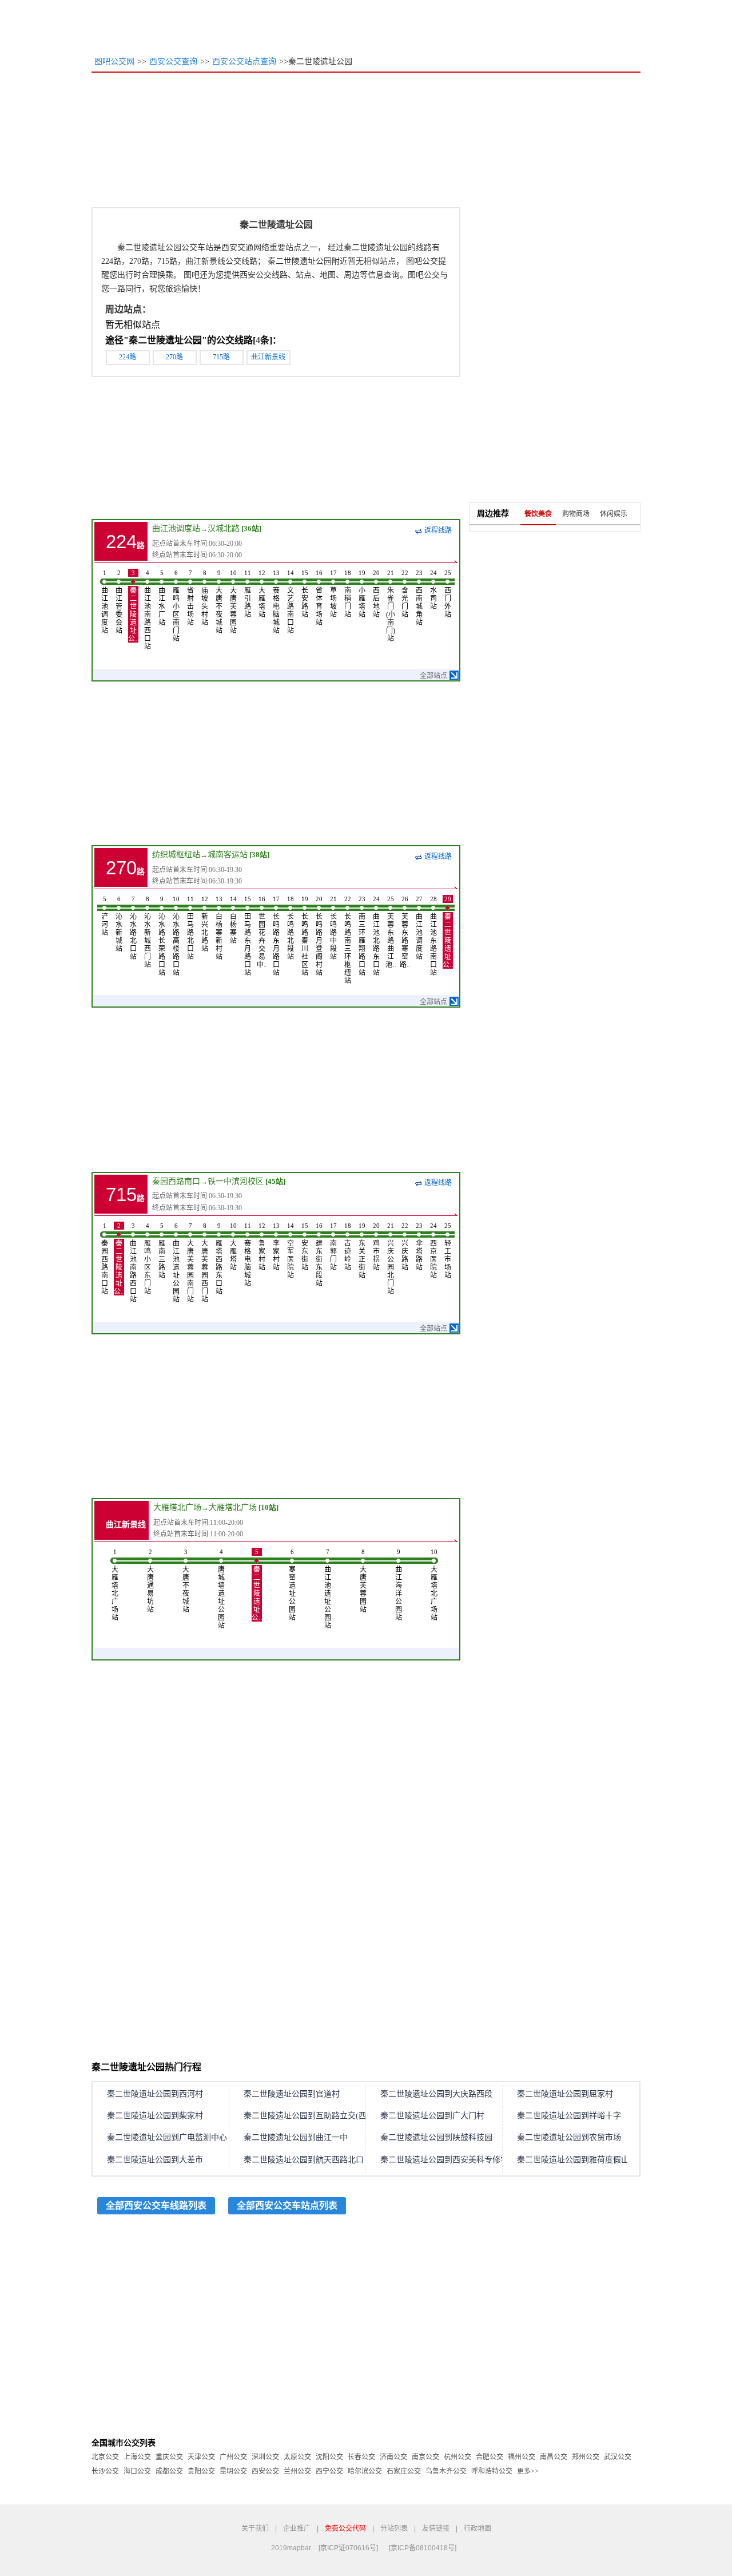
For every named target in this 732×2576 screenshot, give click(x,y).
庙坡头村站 (205, 598)
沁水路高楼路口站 (176, 936)
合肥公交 (490, 2457)
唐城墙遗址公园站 (221, 1589)
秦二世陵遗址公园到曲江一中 (296, 2137)
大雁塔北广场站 (115, 1585)
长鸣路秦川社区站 (305, 936)
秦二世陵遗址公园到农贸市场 (569, 2137)
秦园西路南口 (176, 1181)
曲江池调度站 (176, 528)
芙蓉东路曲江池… (391, 932)
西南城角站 (419, 598)
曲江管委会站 (119, 602)
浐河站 (105, 916)
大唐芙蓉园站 (233, 602)
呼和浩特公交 (492, 2471)
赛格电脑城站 (276, 602)
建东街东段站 (319, 1255)
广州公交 (233, 2457)
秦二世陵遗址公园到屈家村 (565, 2094)
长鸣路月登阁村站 (319, 936)
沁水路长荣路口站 (162, 936)
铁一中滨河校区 (236, 1181)
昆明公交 (233, 2471)
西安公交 (265, 2471)
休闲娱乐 (614, 514)
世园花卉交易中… (262, 932)
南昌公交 (554, 2457)
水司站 (433, 590)
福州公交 (522, 2457)
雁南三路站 (162, 1251)
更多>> (528, 2471)
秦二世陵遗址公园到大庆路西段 (436, 2094)
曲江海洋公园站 (399, 1585)
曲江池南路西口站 (148, 610)
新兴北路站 (205, 924)
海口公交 (137, 2471)
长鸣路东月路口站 (276, 936)
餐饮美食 (538, 514)
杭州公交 (457, 2457)
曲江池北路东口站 (376, 936)
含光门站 (405, 594)
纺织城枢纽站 (176, 855)
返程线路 (438, 530)
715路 (221, 357)
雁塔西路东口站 (219, 1259)
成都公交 (169, 2471)
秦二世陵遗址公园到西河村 (155, 2094)
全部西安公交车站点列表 (287, 2206)
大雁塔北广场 (177, 1507)
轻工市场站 (448, 1251)
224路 (128, 357)
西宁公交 (329, 2471)
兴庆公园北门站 (391, 1259)
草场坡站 (333, 594)
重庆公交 (169, 2457)
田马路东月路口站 (248, 936)
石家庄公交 (404, 2471)
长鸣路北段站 (291, 928)
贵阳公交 (201, 2471)
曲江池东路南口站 (433, 936)
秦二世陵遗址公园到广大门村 (432, 2116)
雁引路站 (248, 594)
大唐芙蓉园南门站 (190, 1263)
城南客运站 (228, 855)
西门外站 (448, 594)
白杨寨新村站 (219, 928)
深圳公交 (265, 2457)
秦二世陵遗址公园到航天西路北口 (304, 2160)
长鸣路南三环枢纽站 (348, 940)
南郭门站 (333, 1247)
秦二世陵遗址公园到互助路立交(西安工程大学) (327, 2116)
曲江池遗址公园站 (176, 1263)
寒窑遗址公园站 (292, 1585)
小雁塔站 (362, 594)
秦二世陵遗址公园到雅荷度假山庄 (577, 2160)
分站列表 (394, 2529)
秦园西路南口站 (105, 1259)
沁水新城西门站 (148, 932)
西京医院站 (433, 1251)
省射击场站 (190, 598)
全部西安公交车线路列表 (156, 2206)
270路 (174, 357)
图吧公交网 (114, 62)
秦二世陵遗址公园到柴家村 (155, 2116)
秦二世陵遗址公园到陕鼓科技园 (436, 2137)
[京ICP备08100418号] (423, 2548)
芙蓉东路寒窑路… (405, 932)
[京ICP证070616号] (348, 2548)
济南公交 (393, 2457)
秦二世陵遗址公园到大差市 (155, 2160)
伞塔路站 (419, 1247)
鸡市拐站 (376, 1247)
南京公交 (425, 2457)
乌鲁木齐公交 (446, 2471)
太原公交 (297, 2457)
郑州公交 (586, 2457)
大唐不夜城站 (219, 602)
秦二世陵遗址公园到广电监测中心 (167, 2137)
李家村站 (276, 1247)
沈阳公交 (329, 2457)
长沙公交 (105, 2471)
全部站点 (433, 676)
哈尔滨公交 (365, 2471)
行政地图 (478, 2529)
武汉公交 (618, 2457)
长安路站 (305, 594)
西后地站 (376, 594)
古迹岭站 (348, 1247)
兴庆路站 (405, 1247)
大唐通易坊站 (150, 1581)
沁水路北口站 (133, 928)
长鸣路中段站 (333, 928)
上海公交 (137, 2457)
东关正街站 (362, 1251)
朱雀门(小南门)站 (391, 606)
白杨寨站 (233, 920)
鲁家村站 (262, 1247)
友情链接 (436, 2529)
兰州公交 (297, 2471)
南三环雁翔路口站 (362, 936)
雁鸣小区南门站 (176, 606)
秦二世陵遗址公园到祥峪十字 (569, 2116)
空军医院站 (291, 1251)
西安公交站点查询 (244, 62)
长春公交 (361, 2457)
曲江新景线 (268, 357)
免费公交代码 (345, 2529)
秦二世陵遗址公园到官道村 (292, 2094)
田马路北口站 (190, 928)
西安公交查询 (173, 62)
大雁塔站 (262, 594)
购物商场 (576, 514)
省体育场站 (319, 598)
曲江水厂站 (162, 598)
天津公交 (201, 2457)
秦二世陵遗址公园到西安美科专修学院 (448, 2160)
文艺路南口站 (291, 602)
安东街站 (305, 1247)
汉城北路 (224, 528)
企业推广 (297, 2529)
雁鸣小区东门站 (148, 1259)
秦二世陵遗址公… (133, 606)
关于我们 (255, 2529)
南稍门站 (348, 594)
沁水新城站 (119, 924)
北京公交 (105, 2457)
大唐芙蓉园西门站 (205, 1263)
